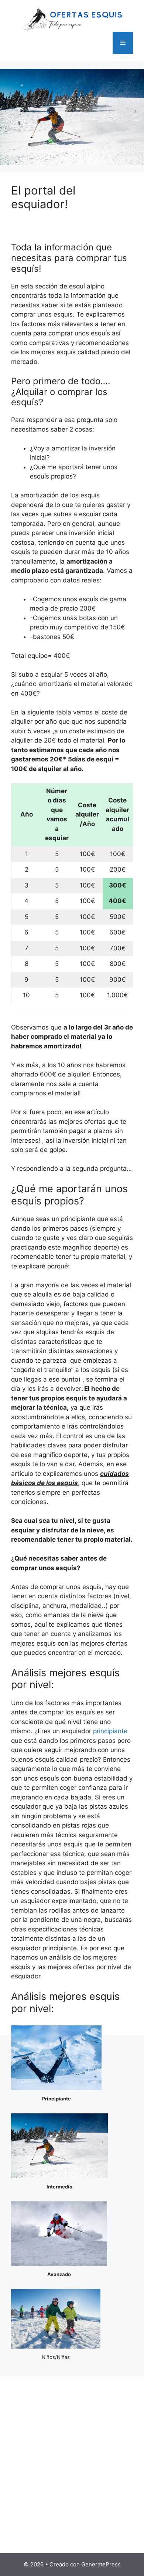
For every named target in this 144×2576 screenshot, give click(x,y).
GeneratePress (101, 2564)
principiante (110, 1731)
